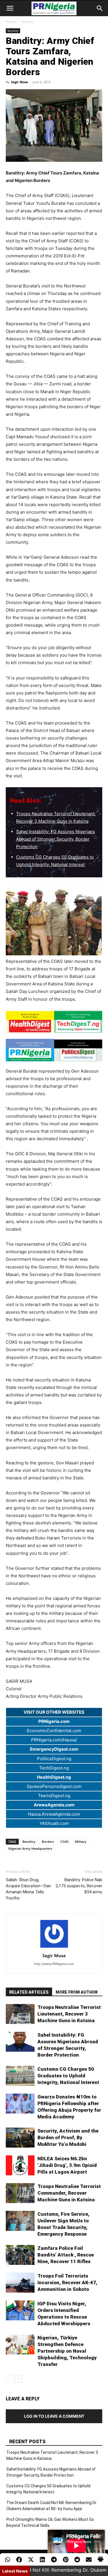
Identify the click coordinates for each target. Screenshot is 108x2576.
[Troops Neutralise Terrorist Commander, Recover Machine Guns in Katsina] (20, 2193)
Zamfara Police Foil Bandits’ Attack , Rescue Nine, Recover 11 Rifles (66, 2255)
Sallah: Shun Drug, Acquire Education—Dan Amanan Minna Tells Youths (28, 1889)
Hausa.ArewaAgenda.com (54, 1814)
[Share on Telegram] (54, 2560)
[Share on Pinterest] (66, 2560)
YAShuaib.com (54, 1823)
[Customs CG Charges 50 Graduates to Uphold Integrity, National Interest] (20, 2076)
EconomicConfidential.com (54, 1731)
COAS (64, 1842)
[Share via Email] (89, 2560)
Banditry (29, 1842)
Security (28, 22)
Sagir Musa (19, 82)
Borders (48, 1842)
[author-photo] (54, 1948)
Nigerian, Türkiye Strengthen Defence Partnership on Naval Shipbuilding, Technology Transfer (67, 2351)
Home (11, 22)
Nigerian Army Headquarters (30, 1848)
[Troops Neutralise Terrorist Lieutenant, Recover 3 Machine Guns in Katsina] (20, 2014)
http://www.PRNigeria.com (54, 1964)
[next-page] (19, 2379)
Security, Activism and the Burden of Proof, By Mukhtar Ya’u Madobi (68, 2137)
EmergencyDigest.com (54, 1749)
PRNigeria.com (54, 1721)
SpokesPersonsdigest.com (54, 1786)
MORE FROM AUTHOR (77, 1992)
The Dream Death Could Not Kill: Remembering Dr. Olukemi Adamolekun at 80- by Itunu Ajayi (52, 2506)
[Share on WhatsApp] (7, 2560)
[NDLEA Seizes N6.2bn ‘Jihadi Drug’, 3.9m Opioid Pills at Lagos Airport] (20, 2165)
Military (81, 1842)
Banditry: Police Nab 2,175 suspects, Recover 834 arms (79, 1886)
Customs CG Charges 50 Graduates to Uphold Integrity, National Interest (68, 2076)
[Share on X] (31, 2560)
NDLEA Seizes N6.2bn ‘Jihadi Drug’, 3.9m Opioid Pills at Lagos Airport (67, 2165)
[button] (10, 8)
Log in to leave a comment (54, 2416)
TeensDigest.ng (54, 1796)
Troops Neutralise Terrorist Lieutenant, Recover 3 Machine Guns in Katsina (69, 2014)
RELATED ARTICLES (29, 1992)
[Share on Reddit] (77, 2560)
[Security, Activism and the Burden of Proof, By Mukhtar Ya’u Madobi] (20, 2138)
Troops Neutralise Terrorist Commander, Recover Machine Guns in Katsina (69, 2193)
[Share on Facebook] (19, 2560)
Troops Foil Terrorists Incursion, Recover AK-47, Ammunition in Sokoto (67, 2282)
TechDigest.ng (54, 1768)
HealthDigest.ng (54, 1777)
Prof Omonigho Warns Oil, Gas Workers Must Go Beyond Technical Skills (50, 2522)
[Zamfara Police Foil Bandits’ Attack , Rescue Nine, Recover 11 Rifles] (20, 2255)
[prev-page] (9, 2379)
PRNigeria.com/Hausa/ (54, 1740)
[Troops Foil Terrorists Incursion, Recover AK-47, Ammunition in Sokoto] (20, 2283)
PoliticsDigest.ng (54, 1759)
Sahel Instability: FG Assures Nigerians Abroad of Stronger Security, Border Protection (56, 839)
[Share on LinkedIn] (42, 2560)
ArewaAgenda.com (54, 1805)
